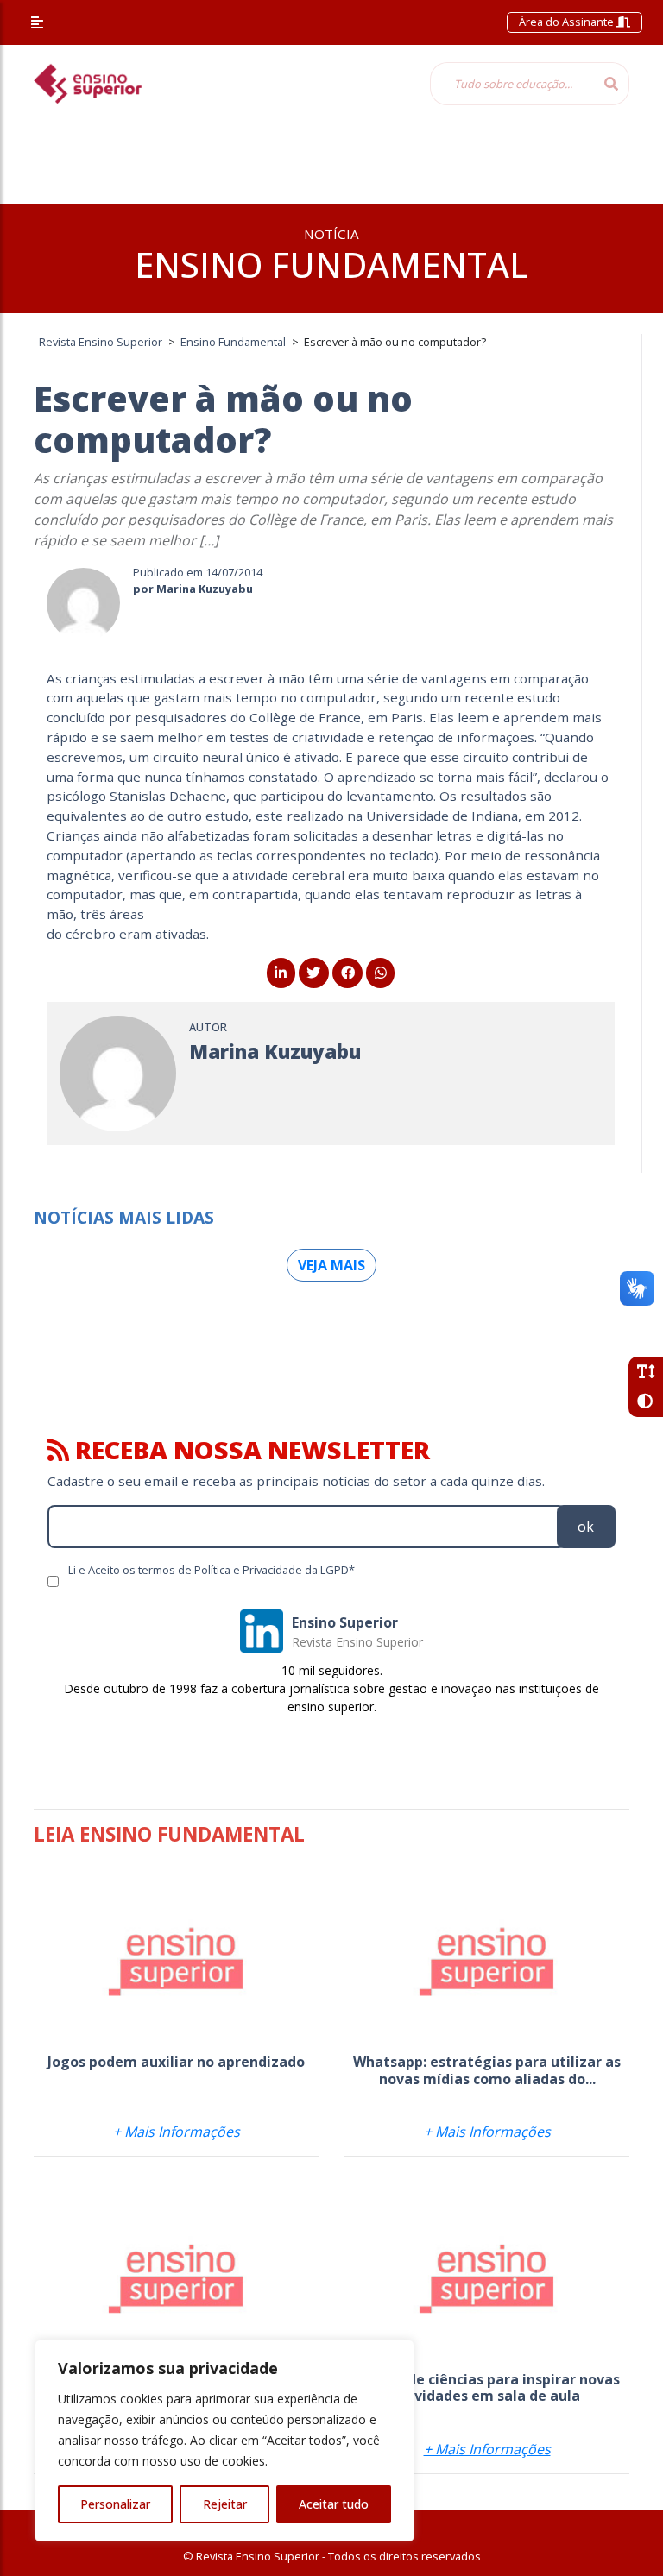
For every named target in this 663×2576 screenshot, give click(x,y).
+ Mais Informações (177, 2132)
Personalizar (115, 2504)
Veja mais (331, 1265)
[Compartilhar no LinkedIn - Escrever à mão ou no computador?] (281, 973)
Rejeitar (225, 2504)
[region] (224, 2441)
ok (586, 1527)
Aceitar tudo (334, 2504)
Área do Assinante (568, 22)
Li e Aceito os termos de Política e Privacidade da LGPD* (212, 1570)
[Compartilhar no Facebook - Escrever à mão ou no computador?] (347, 973)
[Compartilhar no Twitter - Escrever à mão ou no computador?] (314, 973)
